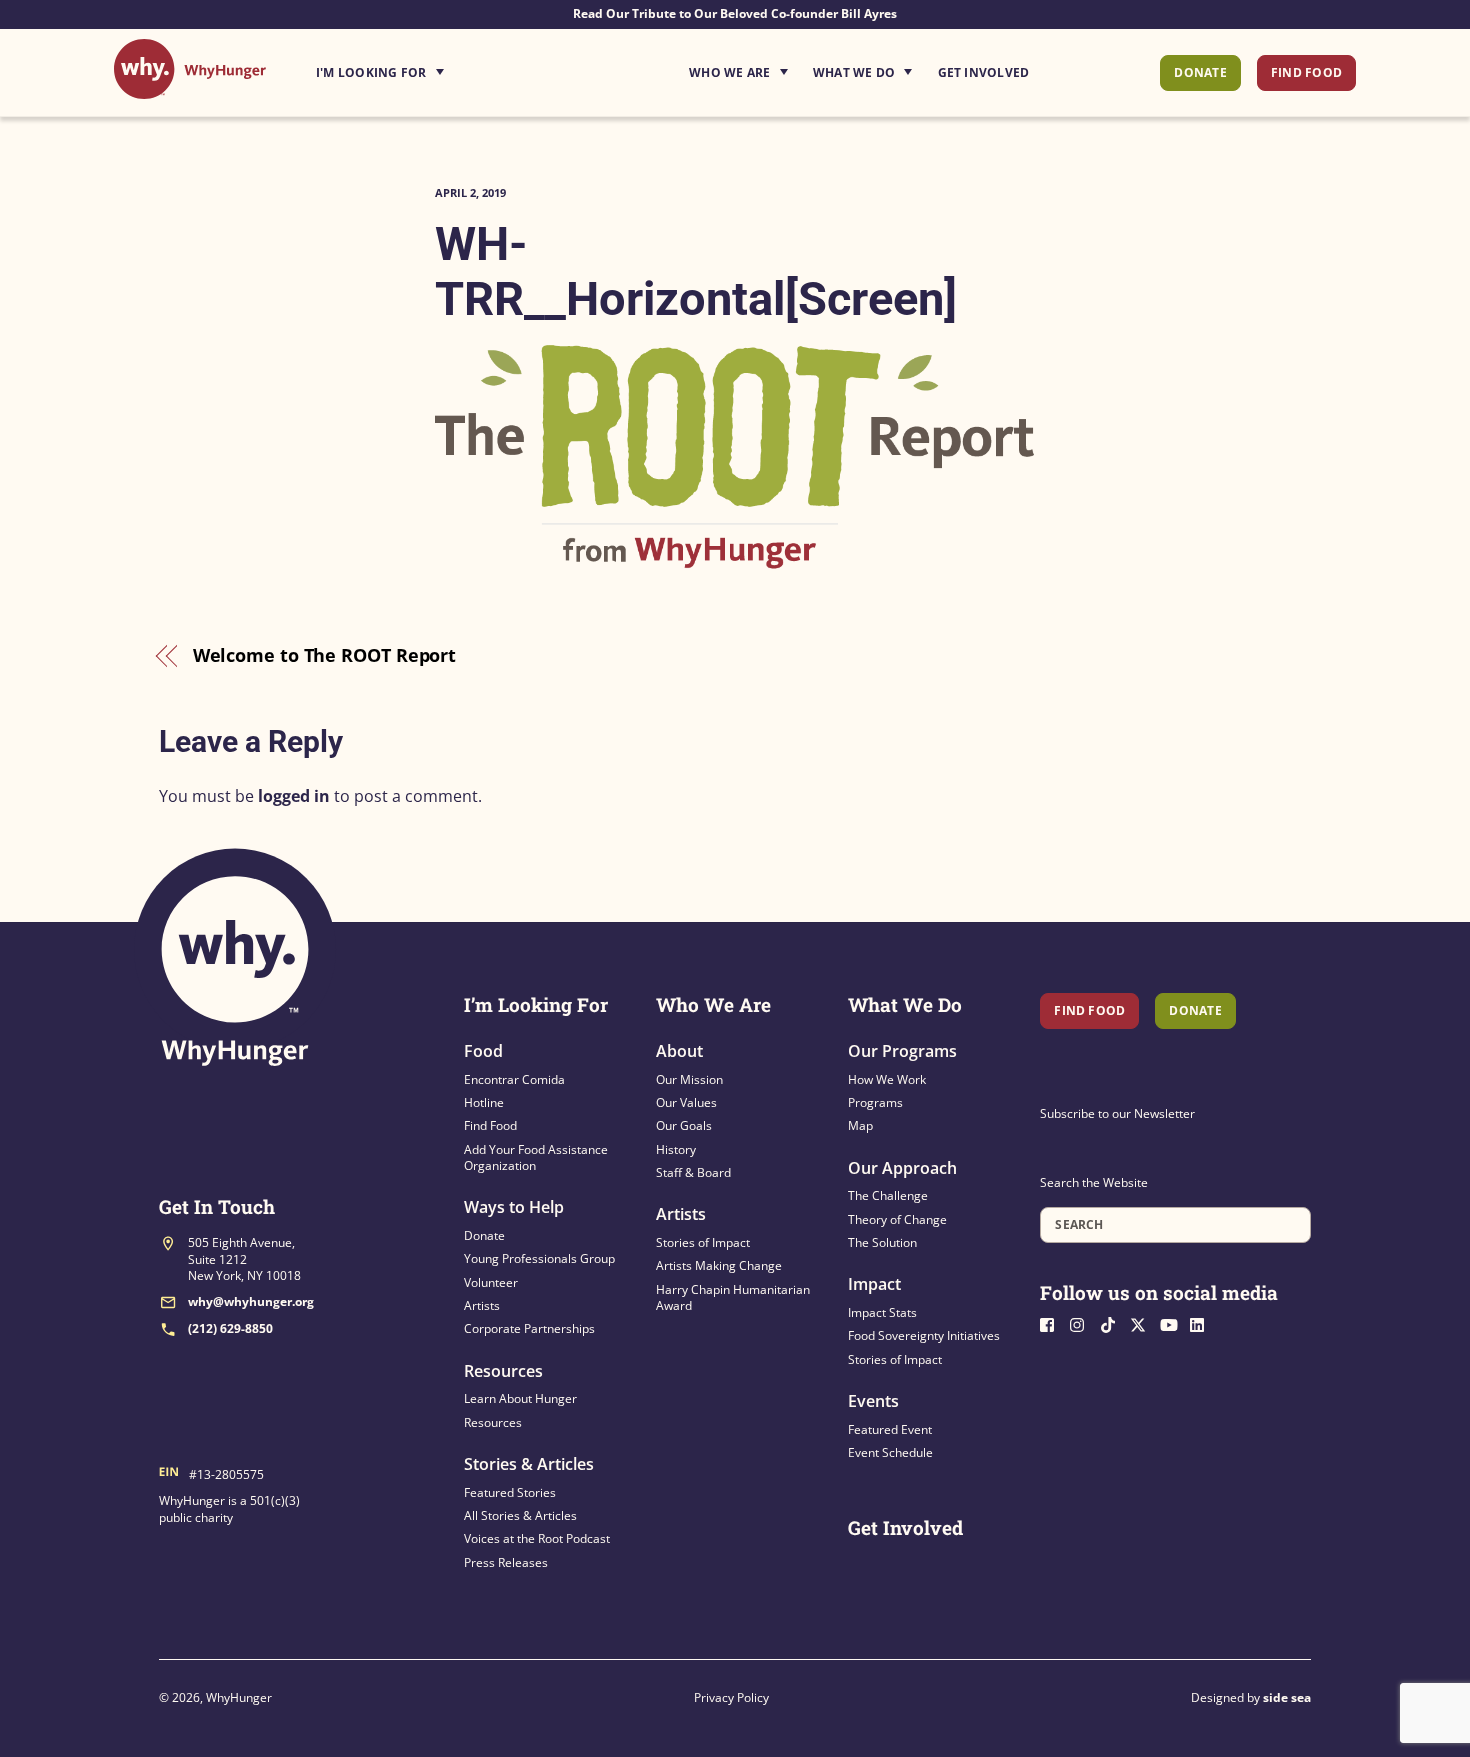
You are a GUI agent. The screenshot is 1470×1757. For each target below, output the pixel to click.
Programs (875, 1102)
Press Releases (506, 1562)
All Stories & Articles (520, 1515)
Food (483, 1051)
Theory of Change (897, 1219)
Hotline (484, 1102)
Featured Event (890, 1429)
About (679, 1051)
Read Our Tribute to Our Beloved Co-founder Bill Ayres (735, 13)
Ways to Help (514, 1207)
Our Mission (689, 1079)
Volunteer (491, 1282)
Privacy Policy (731, 1697)
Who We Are (729, 72)
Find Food (1306, 72)
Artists (482, 1305)
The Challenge (888, 1195)
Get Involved (984, 72)
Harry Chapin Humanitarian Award (733, 1297)
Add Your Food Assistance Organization (536, 1157)
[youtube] (1173, 1323)
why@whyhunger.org (251, 1301)
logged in (294, 796)
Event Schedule (890, 1452)
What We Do (854, 72)
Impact (874, 1284)
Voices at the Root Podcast (537, 1538)
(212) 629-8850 (230, 1328)
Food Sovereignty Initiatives (924, 1335)
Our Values (686, 1102)
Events (873, 1401)
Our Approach (902, 1168)
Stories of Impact (703, 1242)
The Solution (882, 1242)
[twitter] (1143, 1323)
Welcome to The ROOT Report (325, 655)
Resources (503, 1371)
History (676, 1149)
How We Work (887, 1079)
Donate (1200, 72)
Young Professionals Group (539, 1258)
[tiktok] (1113, 1323)
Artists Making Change (719, 1265)
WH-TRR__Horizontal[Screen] (696, 271)
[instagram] (1083, 1323)
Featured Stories (510, 1492)
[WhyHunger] (190, 88)
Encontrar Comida (514, 1079)
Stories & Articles (529, 1464)
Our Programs (902, 1051)
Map (860, 1125)
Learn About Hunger (520, 1398)
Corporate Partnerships (529, 1328)
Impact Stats (882, 1312)
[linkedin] (1203, 1323)
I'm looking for (436, 67)
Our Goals (684, 1125)
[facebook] (1053, 1323)
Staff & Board (693, 1172)
